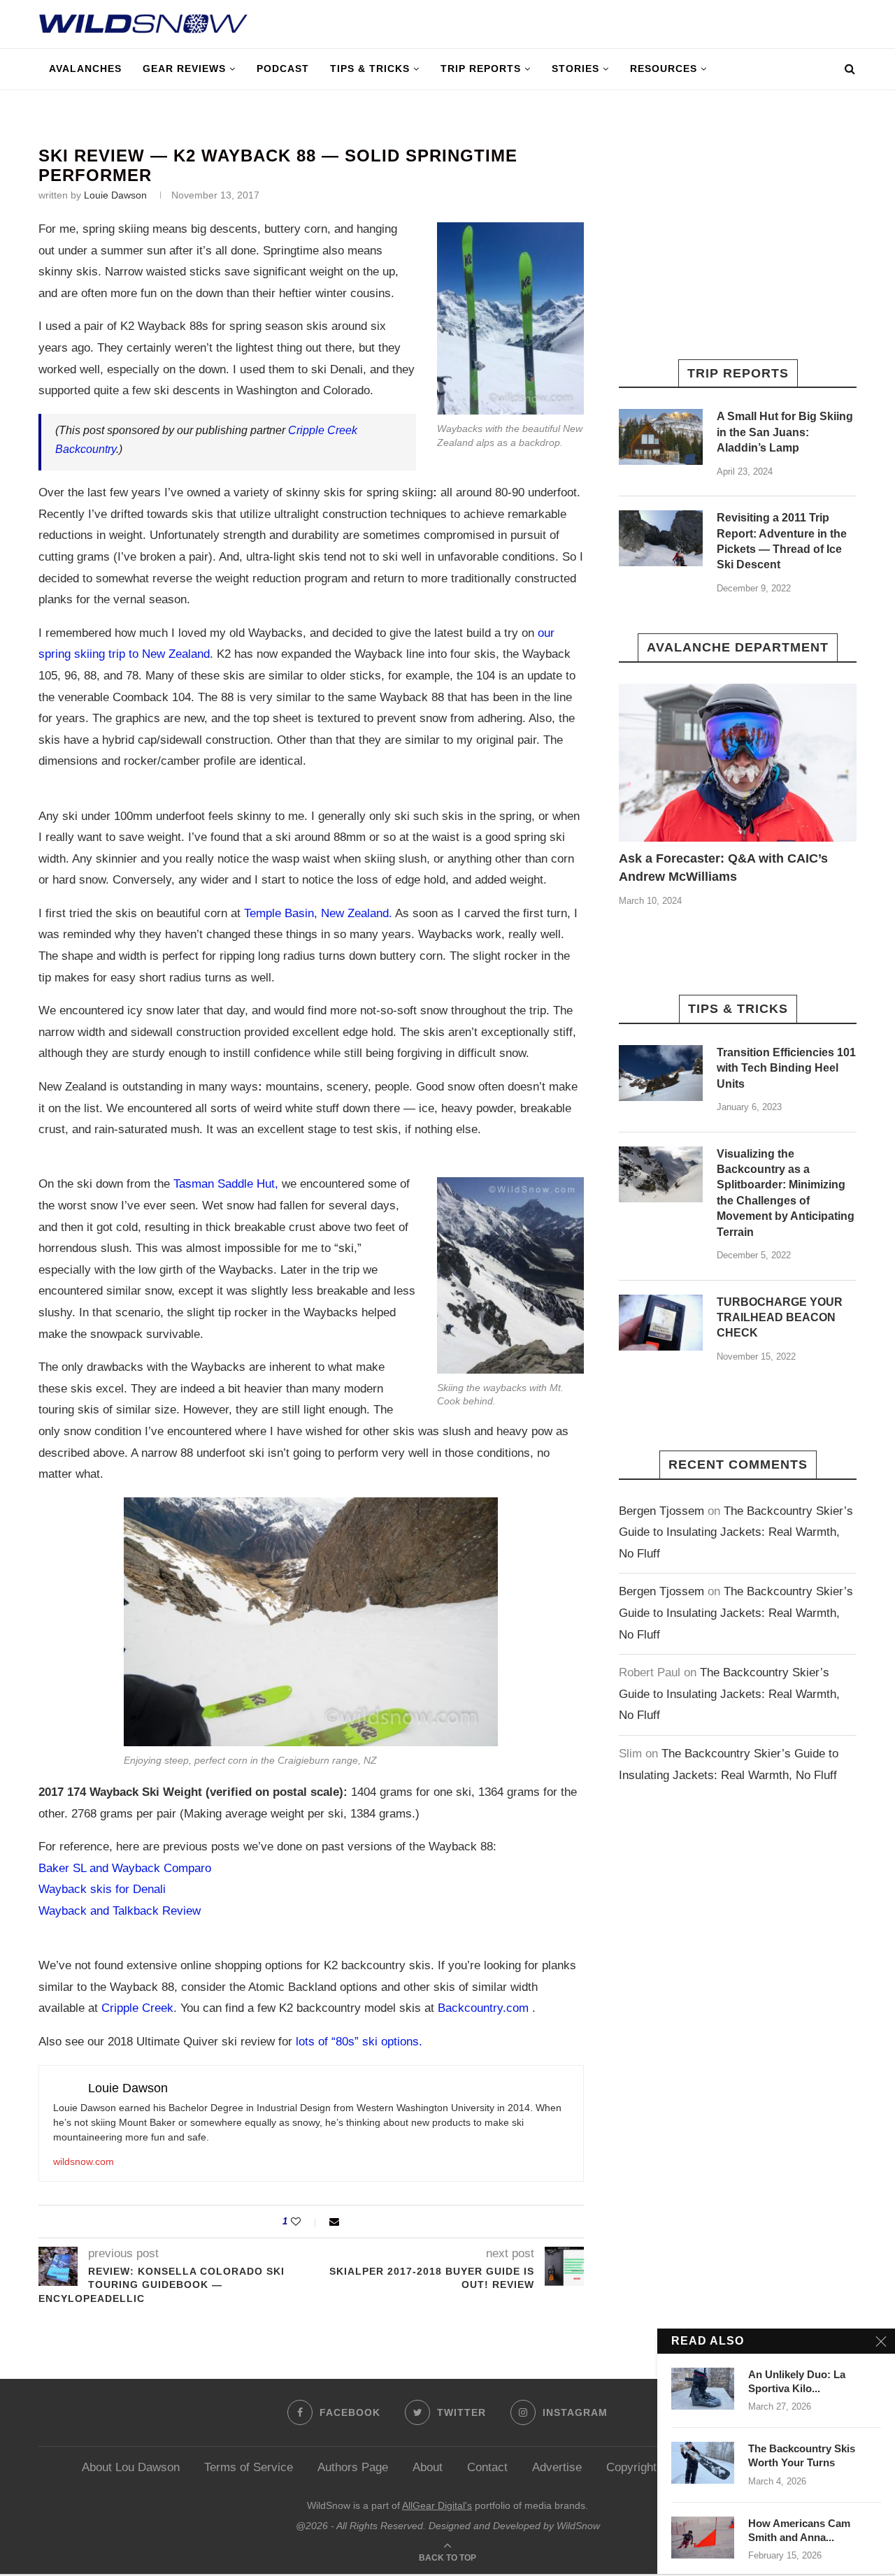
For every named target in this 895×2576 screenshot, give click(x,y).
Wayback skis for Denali (102, 1889)
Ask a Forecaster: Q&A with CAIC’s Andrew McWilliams (723, 867)
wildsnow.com (84, 2161)
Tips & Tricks (370, 69)
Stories (575, 69)
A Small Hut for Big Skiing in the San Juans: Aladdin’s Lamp (785, 432)
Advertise (557, 2467)
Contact (487, 2467)
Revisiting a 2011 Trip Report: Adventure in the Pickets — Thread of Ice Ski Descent (782, 541)
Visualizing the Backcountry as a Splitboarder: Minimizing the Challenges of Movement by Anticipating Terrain (786, 1193)
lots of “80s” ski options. (359, 2042)
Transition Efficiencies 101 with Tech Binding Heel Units (786, 1068)
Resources (664, 69)
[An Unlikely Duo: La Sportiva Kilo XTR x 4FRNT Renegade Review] (703, 2389)
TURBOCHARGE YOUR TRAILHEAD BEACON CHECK (780, 1318)
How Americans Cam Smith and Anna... (799, 2530)
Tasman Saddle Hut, (226, 1184)
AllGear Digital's (437, 2505)
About (428, 2467)
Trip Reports (481, 69)
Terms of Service (249, 2467)
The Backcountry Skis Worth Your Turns (802, 2455)
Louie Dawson (115, 195)
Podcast (283, 69)
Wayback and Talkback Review (120, 1911)
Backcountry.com (485, 2008)
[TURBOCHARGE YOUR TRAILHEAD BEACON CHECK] (661, 1323)
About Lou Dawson (131, 2467)
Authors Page (353, 2467)
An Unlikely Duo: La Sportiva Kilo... (797, 2381)
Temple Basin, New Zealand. (318, 913)
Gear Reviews (184, 69)
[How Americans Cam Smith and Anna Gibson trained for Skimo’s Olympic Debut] (703, 2538)
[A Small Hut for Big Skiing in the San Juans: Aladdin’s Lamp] (661, 437)
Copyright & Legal (653, 2467)
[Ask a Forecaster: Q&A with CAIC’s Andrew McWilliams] (738, 763)
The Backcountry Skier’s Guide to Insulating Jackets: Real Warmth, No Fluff (736, 1532)
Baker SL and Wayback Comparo (125, 1868)
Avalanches (85, 69)
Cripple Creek (137, 2008)
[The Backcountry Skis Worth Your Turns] (703, 2463)
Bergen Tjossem (661, 1511)
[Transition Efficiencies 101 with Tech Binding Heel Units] (661, 1073)
